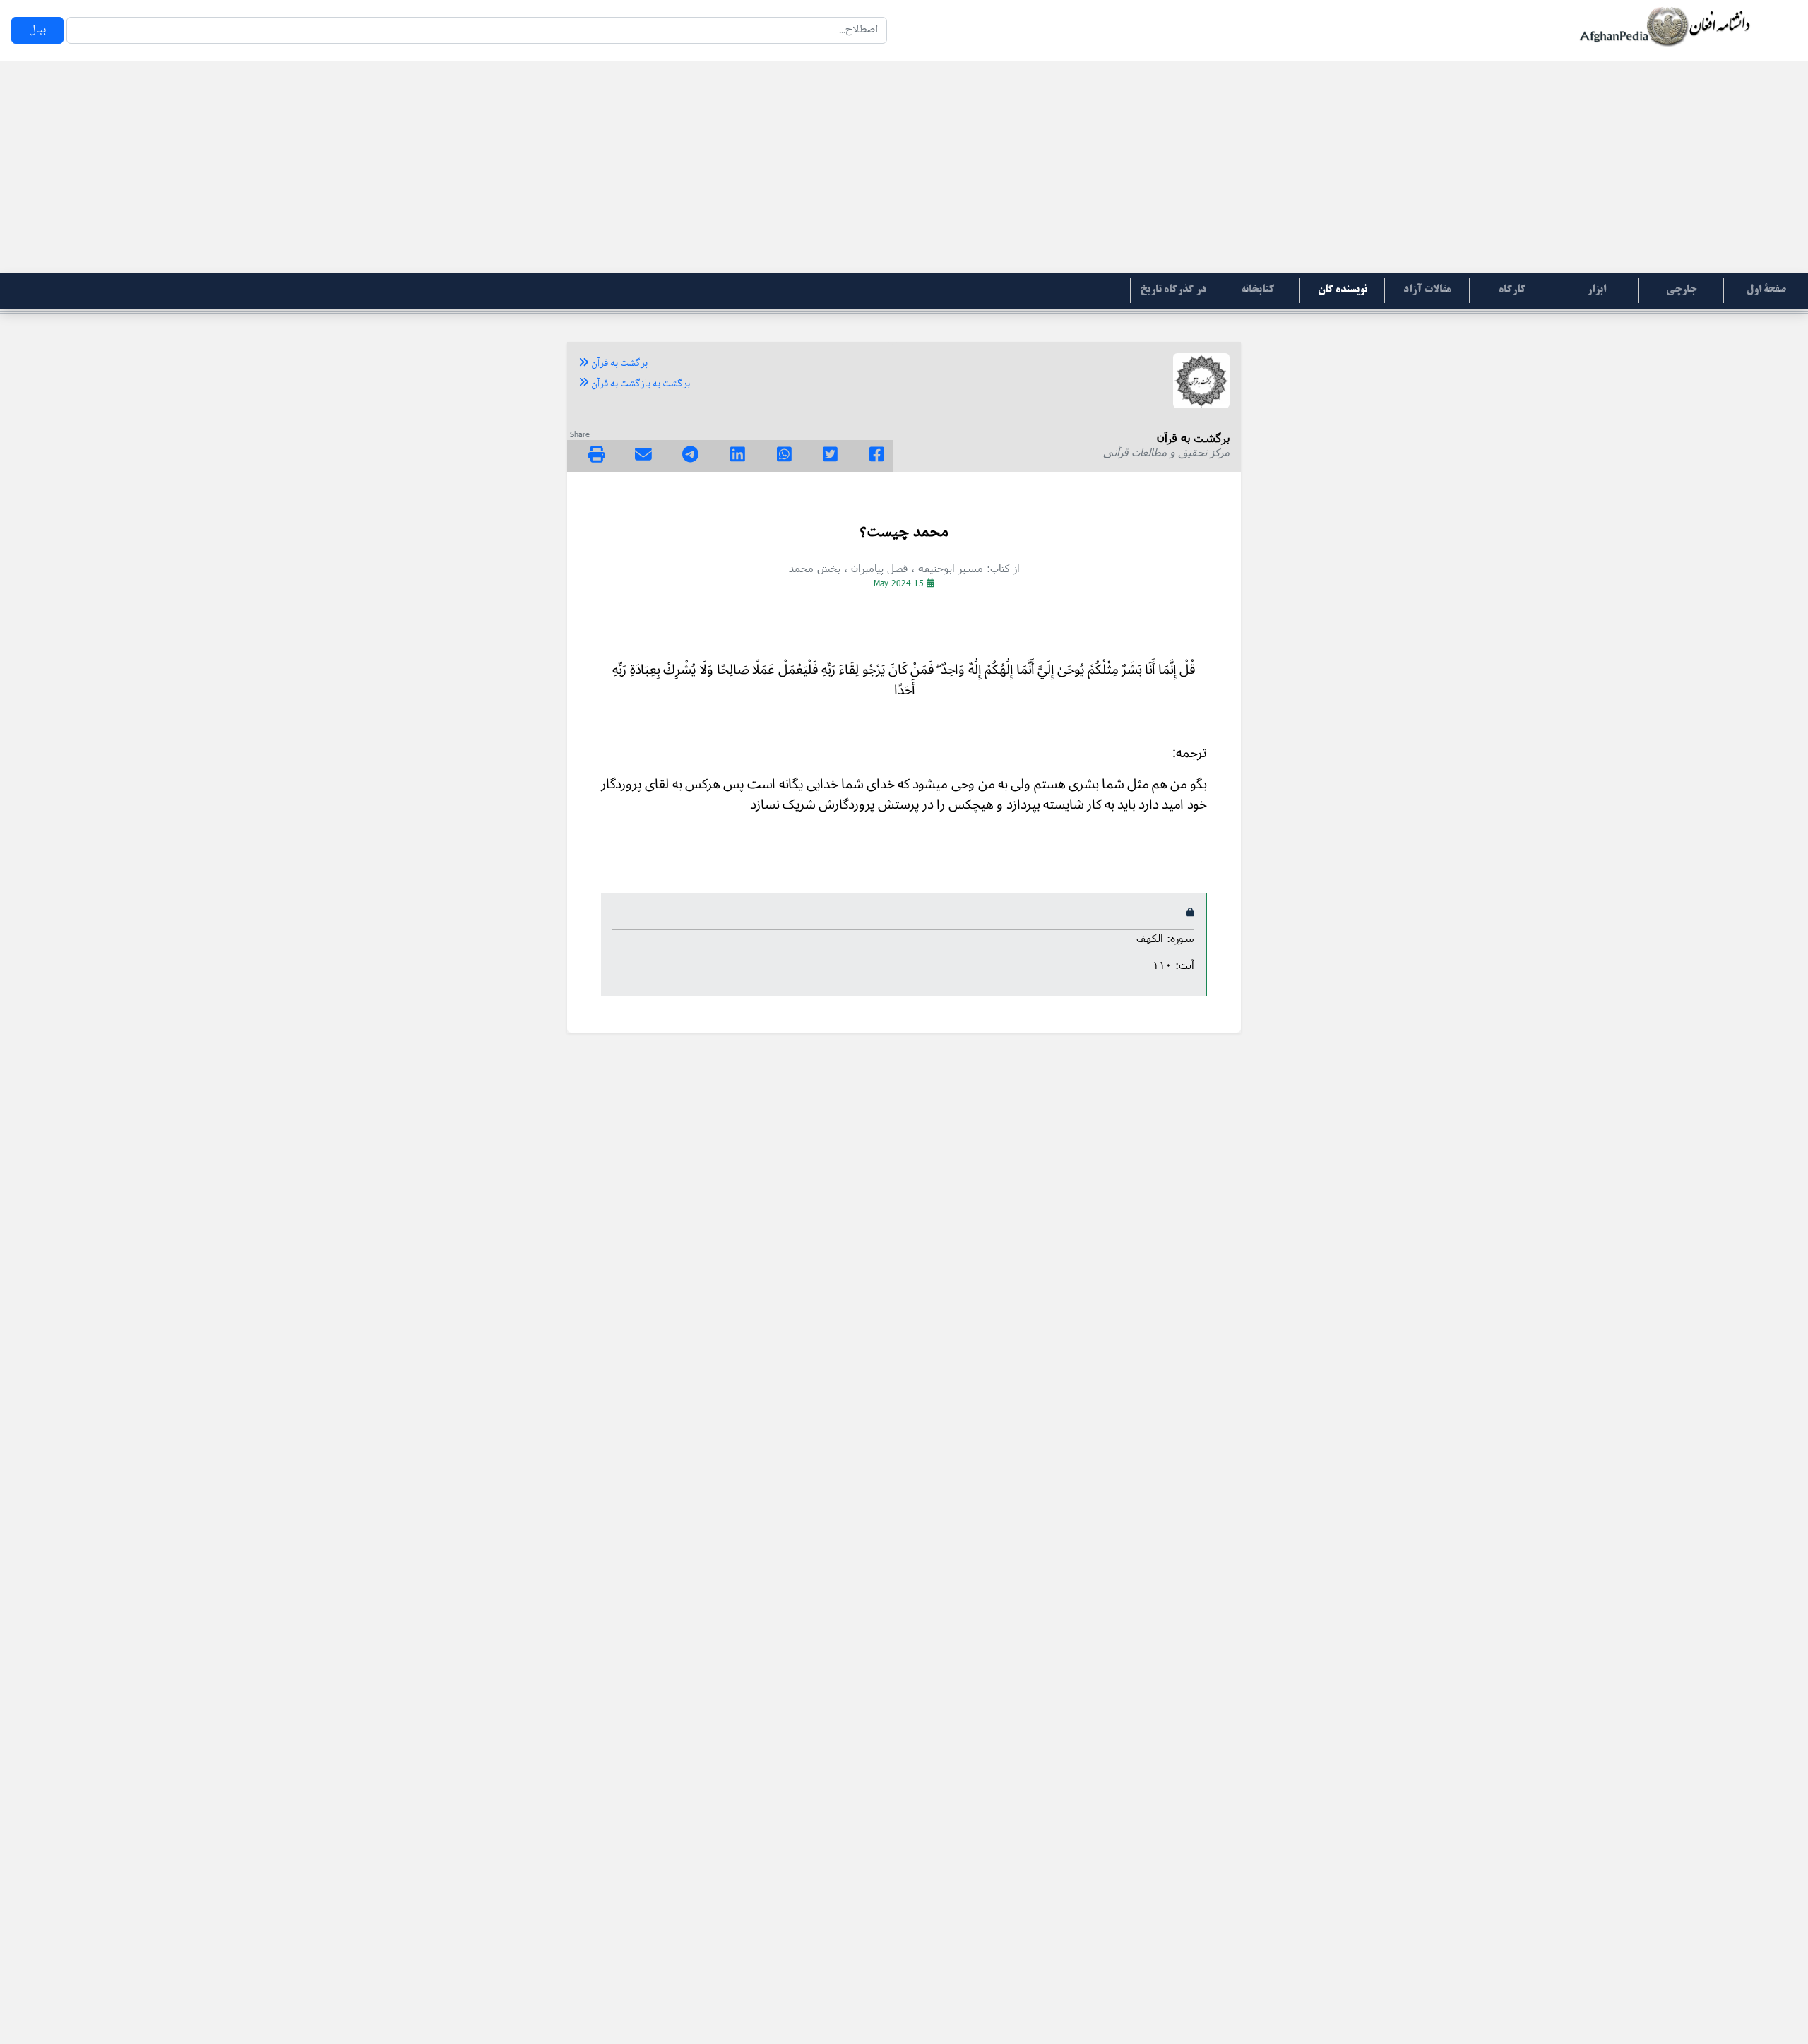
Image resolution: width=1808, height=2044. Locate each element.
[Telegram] (690, 456)
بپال (37, 30)
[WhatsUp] (784, 456)
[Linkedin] (738, 456)
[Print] (597, 456)
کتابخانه (1257, 290)
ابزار (1596, 290)
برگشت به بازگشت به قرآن (640, 384)
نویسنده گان (1343, 290)
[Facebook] (877, 456)
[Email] (643, 456)
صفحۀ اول (1766, 290)
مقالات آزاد (1427, 290)
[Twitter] (830, 456)
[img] (597, 454)
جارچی (1681, 290)
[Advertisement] (904, 167)
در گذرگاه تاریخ (1173, 290)
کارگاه (1512, 290)
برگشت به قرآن (618, 364)
